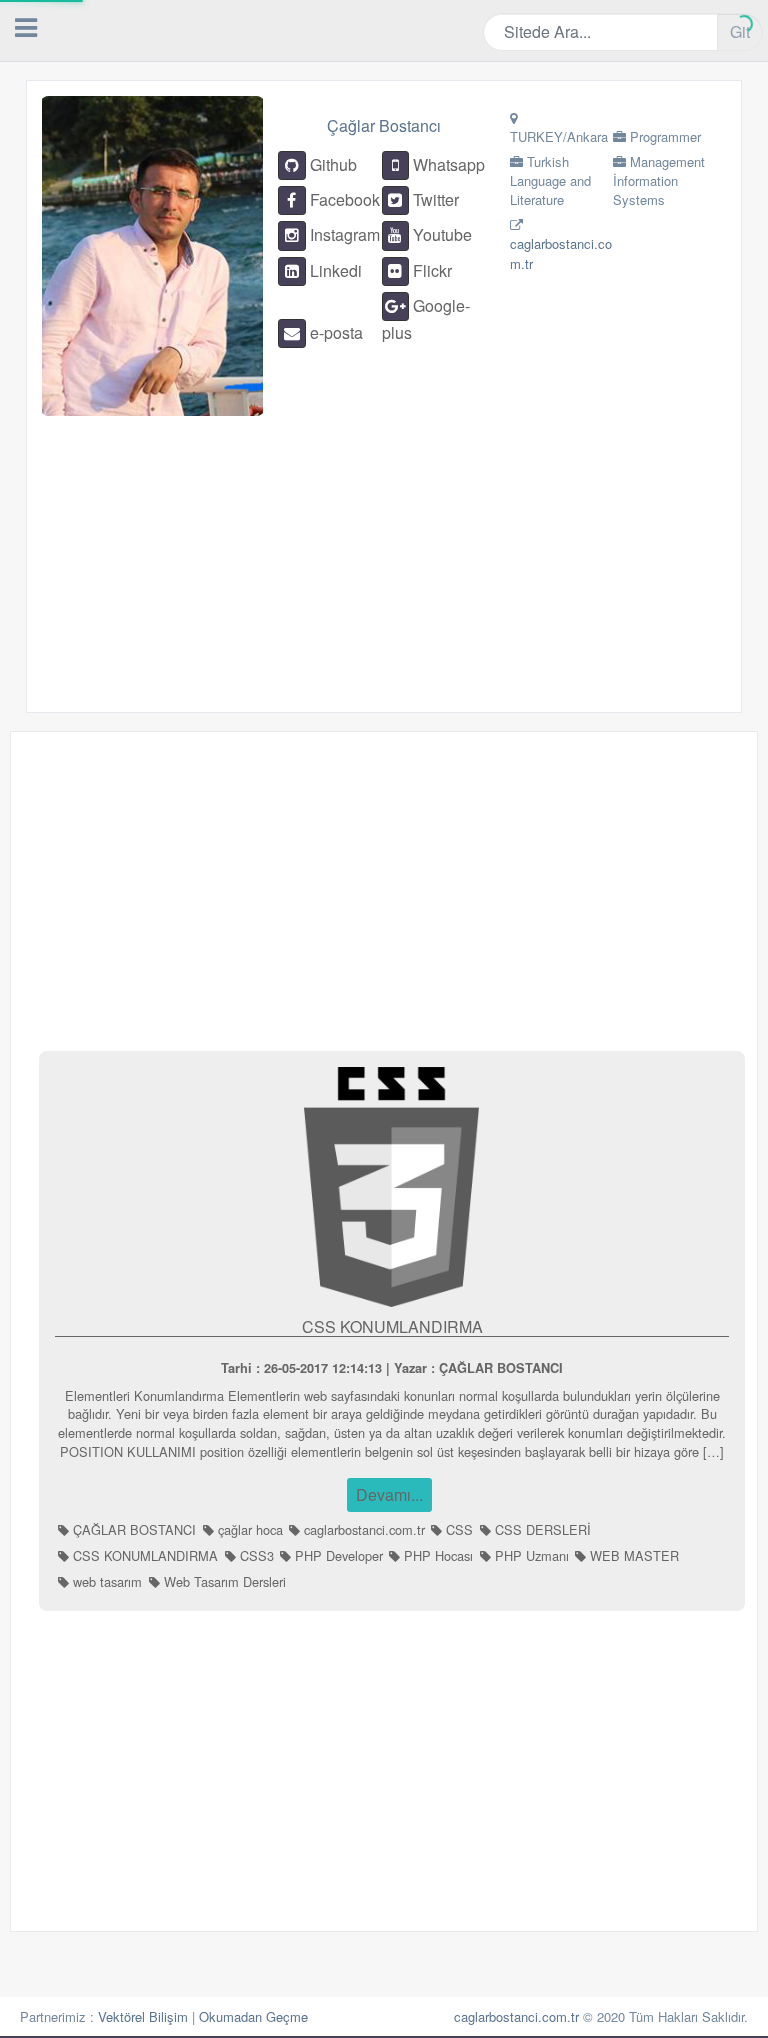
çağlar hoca (248, 1529)
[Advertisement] (349, 556)
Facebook (343, 199)
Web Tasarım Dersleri (223, 1581)
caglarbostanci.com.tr (362, 1529)
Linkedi (334, 270)
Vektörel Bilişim (143, 2016)
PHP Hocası (436, 1555)
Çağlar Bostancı (384, 125)
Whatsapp (447, 164)
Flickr (430, 270)
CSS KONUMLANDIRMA (392, 1326)
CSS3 (255, 1555)
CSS (457, 1529)
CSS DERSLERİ (541, 1529)
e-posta (334, 332)
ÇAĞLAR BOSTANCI (132, 1529)
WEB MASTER (632, 1555)
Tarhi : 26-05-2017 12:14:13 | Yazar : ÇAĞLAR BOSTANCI (392, 1368)
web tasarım (105, 1581)
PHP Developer (337, 1555)
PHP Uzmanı (530, 1555)
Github (331, 164)
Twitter (434, 199)
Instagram (343, 234)
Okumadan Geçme (253, 2016)
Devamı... (389, 1494)
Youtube (440, 234)
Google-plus (426, 319)
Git (740, 31)
